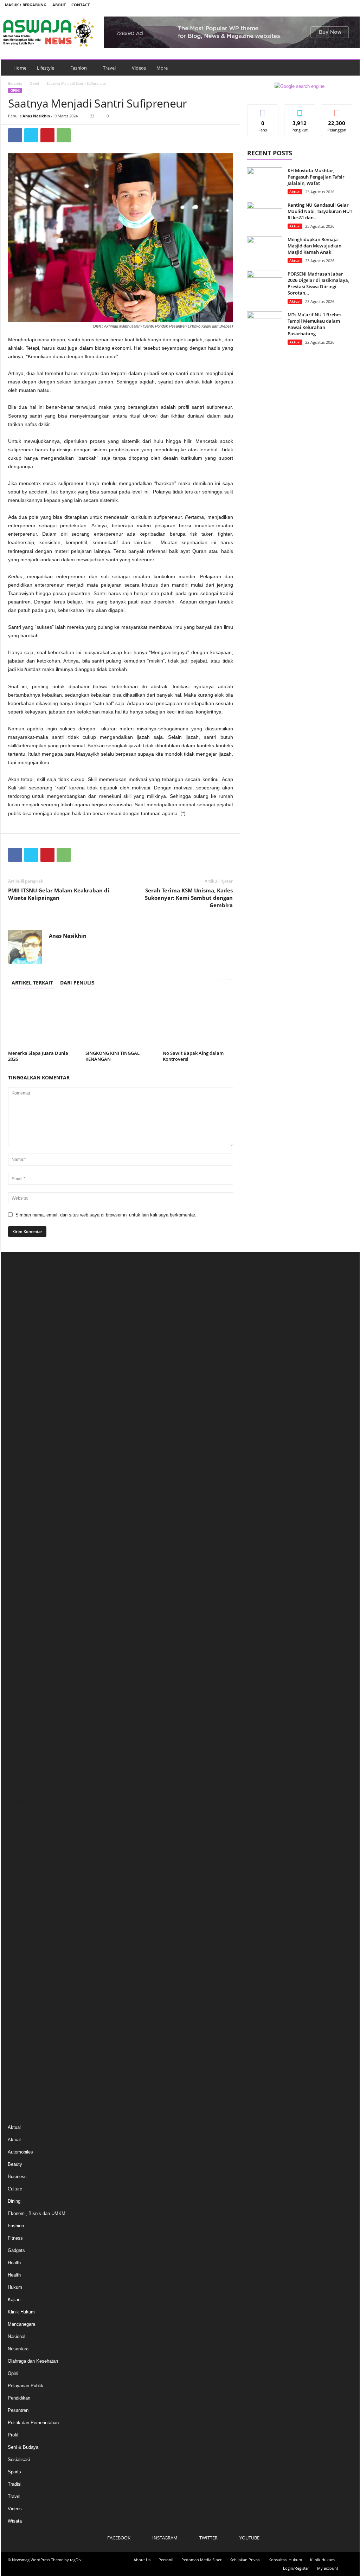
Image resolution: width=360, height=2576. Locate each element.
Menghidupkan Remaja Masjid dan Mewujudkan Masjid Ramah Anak (314, 246)
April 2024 (18, 1590)
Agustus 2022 (22, 1801)
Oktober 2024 (21, 1527)
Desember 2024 (24, 1506)
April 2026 (18, 1337)
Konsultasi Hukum (285, 2560)
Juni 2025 (18, 1443)
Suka (263, 110)
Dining (14, 2201)
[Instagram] (328, 5)
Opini (34, 83)
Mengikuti (300, 110)
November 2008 (24, 2065)
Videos (139, 68)
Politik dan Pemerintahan (33, 2423)
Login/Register (296, 2568)
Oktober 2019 (21, 1980)
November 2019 (24, 1970)
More (162, 68)
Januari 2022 (21, 1875)
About (59, 5)
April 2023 (18, 1717)
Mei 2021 (17, 1938)
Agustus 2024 (22, 1548)
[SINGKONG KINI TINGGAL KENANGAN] (121, 1022)
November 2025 (24, 1390)
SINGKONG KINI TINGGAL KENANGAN (112, 1056)
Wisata (15, 2521)
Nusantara (18, 2349)
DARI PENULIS (77, 983)
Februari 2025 (22, 1485)
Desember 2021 (24, 1886)
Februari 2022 (22, 1864)
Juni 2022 (18, 1822)
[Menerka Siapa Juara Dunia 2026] (43, 1022)
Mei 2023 (17, 1706)
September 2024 (24, 1538)
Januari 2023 (21, 1748)
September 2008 (24, 2075)
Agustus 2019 (22, 2002)
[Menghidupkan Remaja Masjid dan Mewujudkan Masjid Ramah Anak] (265, 249)
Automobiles (20, 2152)
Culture (15, 2189)
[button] (349, 68)
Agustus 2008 (22, 2086)
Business (17, 2177)
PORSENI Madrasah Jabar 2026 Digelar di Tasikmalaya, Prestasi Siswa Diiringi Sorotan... (318, 283)
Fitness (15, 2238)
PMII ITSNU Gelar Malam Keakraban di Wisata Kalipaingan (59, 894)
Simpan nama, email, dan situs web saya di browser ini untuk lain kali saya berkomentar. (106, 1215)
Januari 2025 (21, 1495)
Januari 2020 (21, 1949)
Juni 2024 (18, 1569)
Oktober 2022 (21, 1780)
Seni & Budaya (23, 2447)
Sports (14, 2472)
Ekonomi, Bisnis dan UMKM (37, 2213)
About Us (142, 2560)
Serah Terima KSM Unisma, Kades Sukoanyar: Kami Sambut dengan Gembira (189, 898)
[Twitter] (339, 5)
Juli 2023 (17, 1685)
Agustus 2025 (22, 1422)
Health (14, 2263)
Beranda (15, 83)
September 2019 (24, 1991)
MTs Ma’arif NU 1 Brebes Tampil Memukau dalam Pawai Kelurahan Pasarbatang (314, 324)
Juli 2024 (17, 1559)
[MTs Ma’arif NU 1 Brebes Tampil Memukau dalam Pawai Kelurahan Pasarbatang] (265, 325)
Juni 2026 (18, 1316)
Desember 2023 (24, 1632)
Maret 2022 (19, 1854)
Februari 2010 (22, 2054)
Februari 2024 (22, 1611)
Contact (81, 5)
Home (20, 68)
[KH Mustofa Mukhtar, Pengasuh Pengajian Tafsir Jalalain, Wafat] (265, 180)
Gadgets (16, 2250)
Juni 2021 (18, 1928)
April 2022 (18, 1843)
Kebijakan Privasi (245, 2560)
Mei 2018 (17, 2023)
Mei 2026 (17, 1327)
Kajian (14, 2300)
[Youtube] (350, 5)
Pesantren (18, 2410)
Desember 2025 (24, 1379)
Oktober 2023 (21, 1654)
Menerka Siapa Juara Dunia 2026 (38, 1056)
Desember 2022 (24, 1759)
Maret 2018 (19, 2033)
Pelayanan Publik (25, 2386)
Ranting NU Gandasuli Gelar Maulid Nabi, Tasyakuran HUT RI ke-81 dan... (320, 211)
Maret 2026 (19, 1348)
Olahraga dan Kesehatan (33, 2361)
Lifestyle (46, 68)
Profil (13, 2435)
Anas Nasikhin (36, 116)
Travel (109, 68)
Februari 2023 (22, 1738)
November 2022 (24, 1770)
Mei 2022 (17, 1833)
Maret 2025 (19, 1474)
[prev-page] (221, 983)
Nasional (17, 2336)
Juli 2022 (17, 1812)
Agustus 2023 (22, 1675)
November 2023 (24, 1643)
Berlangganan (337, 112)
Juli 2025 (17, 1432)
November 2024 (24, 1516)
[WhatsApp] (64, 135)
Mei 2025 (17, 1453)
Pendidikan (19, 2398)
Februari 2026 (22, 1358)
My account (328, 2568)
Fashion (79, 68)
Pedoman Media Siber (201, 2560)
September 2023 (24, 1664)
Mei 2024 (17, 1580)
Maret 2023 (19, 1727)
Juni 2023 (18, 1696)
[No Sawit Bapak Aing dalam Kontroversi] (198, 1022)
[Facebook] (317, 5)
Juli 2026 (17, 1306)
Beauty (15, 2164)
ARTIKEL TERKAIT (32, 983)
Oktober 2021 (21, 1907)
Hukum (15, 2287)
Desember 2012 (24, 2044)
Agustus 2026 (22, 1295)
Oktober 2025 (21, 1400)
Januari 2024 (21, 1622)
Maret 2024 (19, 1601)
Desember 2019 (24, 1959)
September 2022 (24, 1791)
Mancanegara (21, 2324)
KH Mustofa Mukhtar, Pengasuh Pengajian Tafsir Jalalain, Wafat (316, 177)
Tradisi (15, 2484)
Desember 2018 (24, 2012)
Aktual (295, 192)
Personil (166, 2560)
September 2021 (24, 1917)
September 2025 (24, 1411)
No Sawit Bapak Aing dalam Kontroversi (193, 1056)
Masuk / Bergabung (26, 5)
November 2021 (24, 1896)
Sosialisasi (19, 2459)
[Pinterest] (47, 135)
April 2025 (18, 1464)
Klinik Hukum (21, 2312)
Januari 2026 (21, 1369)
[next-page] (229, 983)
